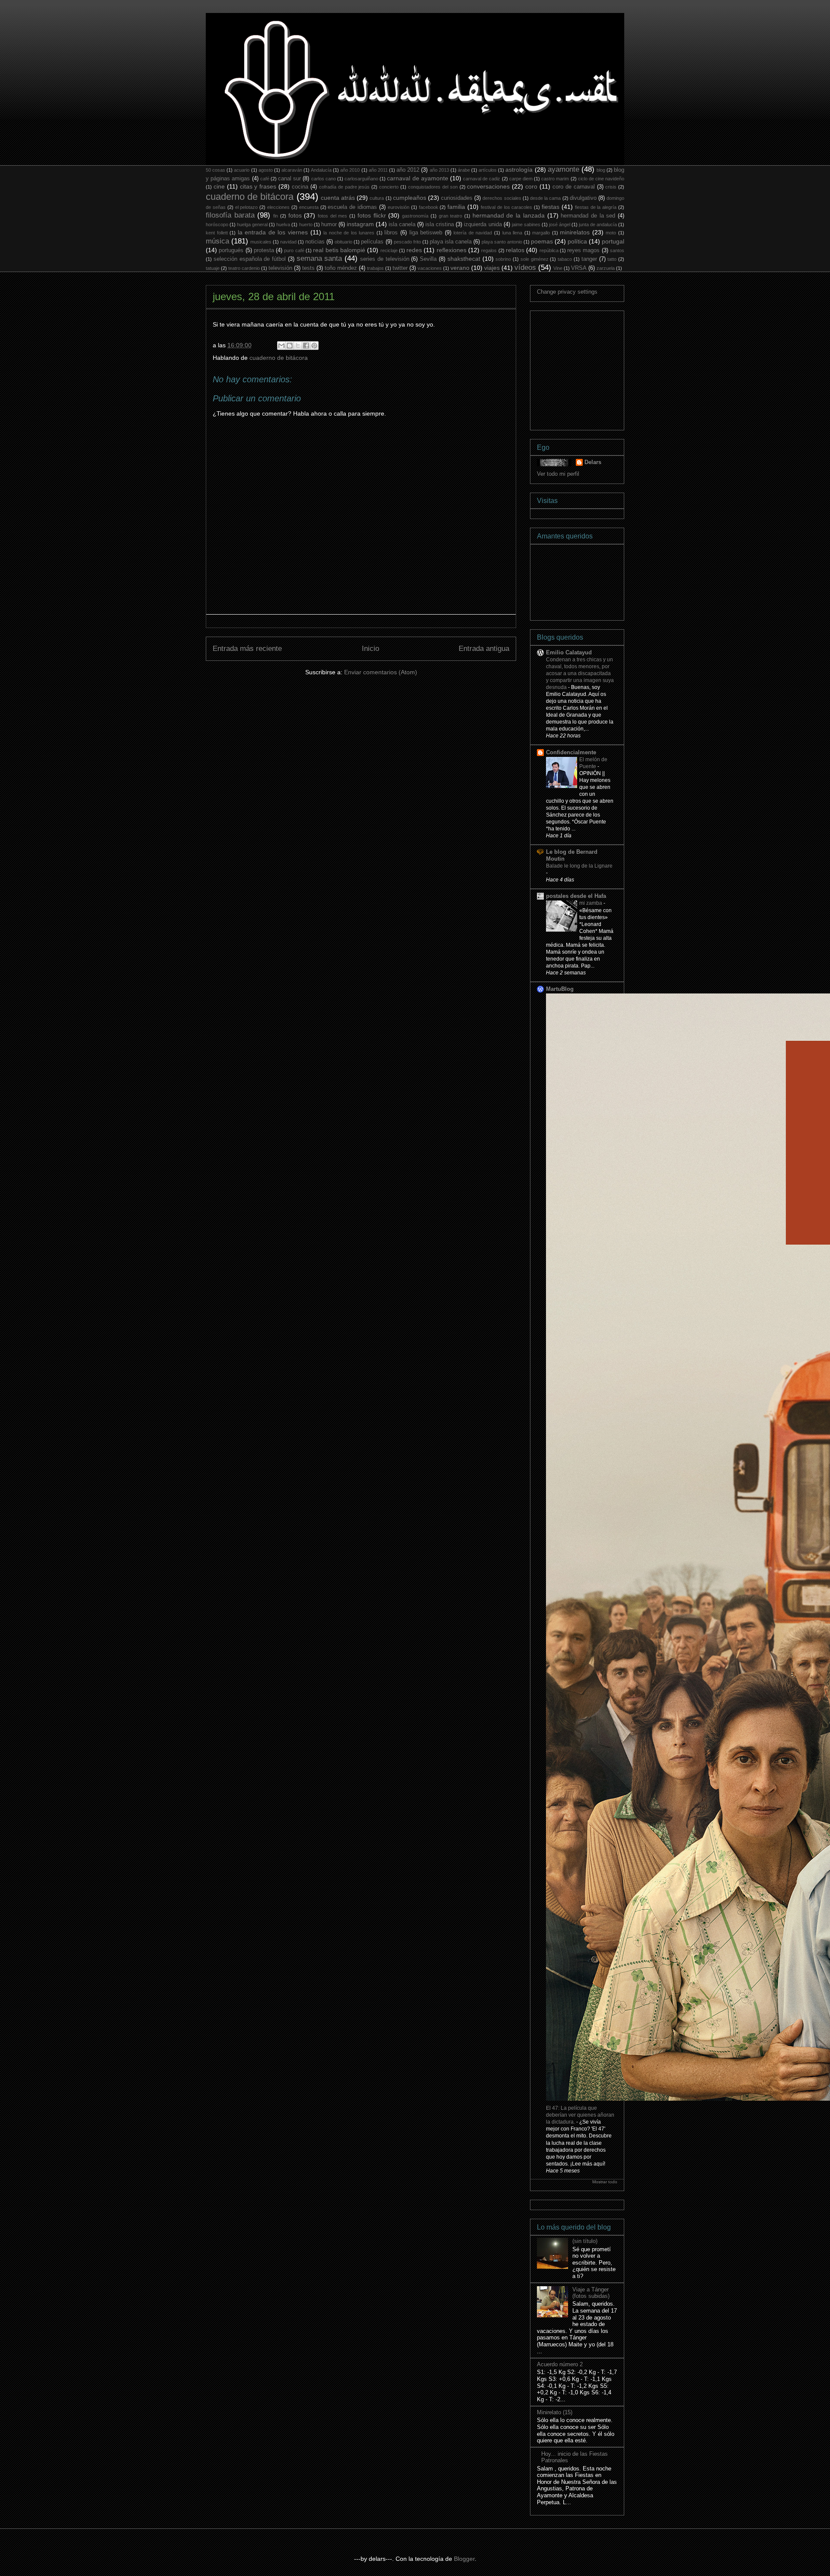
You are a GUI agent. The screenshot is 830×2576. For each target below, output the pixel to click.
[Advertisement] (602, 368)
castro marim (555, 179)
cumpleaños (410, 198)
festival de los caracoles (507, 207)
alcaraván (292, 170)
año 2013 (439, 170)
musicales (261, 242)
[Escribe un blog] (290, 346)
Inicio (370, 649)
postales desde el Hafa (576, 896)
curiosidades (457, 198)
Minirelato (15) (555, 2412)
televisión (280, 268)
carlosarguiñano (361, 179)
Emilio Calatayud (569, 652)
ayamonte (563, 169)
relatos (515, 250)
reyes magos (583, 250)
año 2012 (408, 170)
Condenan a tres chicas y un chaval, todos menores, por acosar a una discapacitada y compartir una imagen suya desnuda (580, 673)
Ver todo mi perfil (558, 474)
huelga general (252, 224)
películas (372, 242)
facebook (429, 207)
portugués (231, 250)
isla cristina (440, 224)
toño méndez (341, 268)
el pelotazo (247, 207)
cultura (377, 198)
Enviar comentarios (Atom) (381, 672)
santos (617, 250)
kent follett (217, 233)
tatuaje (213, 268)
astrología (519, 170)
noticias (315, 242)
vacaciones (430, 268)
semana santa (319, 258)
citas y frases (258, 186)
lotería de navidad (473, 233)
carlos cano (324, 179)
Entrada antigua (484, 649)
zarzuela (606, 268)
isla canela (402, 224)
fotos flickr (372, 215)
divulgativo (583, 198)
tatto (612, 259)
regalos (489, 250)
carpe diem (521, 179)
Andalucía (321, 170)
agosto (266, 170)
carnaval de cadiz (482, 179)
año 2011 (378, 170)
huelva (283, 224)
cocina (300, 187)
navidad (288, 242)
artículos (488, 170)
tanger (589, 259)
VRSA (579, 268)
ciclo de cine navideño (601, 179)
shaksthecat (464, 259)
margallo (541, 233)
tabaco (565, 259)
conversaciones (488, 186)
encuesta (309, 207)
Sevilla (428, 259)
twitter (400, 268)
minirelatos (575, 232)
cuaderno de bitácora (250, 197)
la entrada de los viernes (273, 232)
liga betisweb (426, 233)
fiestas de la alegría (596, 207)
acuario (242, 170)
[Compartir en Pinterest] (314, 346)
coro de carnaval (574, 187)
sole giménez (535, 259)
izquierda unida (483, 224)
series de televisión (385, 259)
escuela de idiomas (352, 207)
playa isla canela (451, 242)
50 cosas (215, 170)
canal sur (289, 179)
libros (391, 233)
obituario (343, 242)
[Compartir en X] (298, 346)
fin (276, 216)
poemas (542, 241)
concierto (389, 187)
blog (601, 170)
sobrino (503, 259)
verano (460, 268)
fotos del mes (332, 216)
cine (219, 186)
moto (611, 233)
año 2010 (350, 170)
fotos (295, 215)
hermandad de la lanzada (509, 215)
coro (531, 186)
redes (414, 250)
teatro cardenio (244, 268)
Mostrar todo (605, 2182)
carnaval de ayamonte (417, 178)
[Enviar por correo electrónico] (281, 346)
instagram (360, 224)
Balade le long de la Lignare (579, 866)
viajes (492, 268)
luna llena (512, 233)
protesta (264, 250)
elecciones (278, 207)
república (549, 250)
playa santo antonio (502, 242)
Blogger (464, 2559)
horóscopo (217, 224)
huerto (306, 224)
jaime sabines (526, 224)
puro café (294, 250)
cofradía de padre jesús (345, 187)
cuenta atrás (338, 198)
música (217, 241)
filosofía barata (230, 215)
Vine (558, 268)
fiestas (551, 207)
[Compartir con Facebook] (306, 346)
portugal (613, 241)
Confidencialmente (571, 752)
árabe (464, 170)
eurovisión (399, 207)
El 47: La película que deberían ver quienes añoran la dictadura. (580, 2115)
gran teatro (451, 216)
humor (329, 224)
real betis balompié (339, 250)
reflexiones (452, 250)
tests (308, 268)
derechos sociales (502, 198)
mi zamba (591, 903)
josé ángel (560, 224)
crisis (611, 187)
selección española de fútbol (250, 259)
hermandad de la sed (588, 216)
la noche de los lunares (349, 233)
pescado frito (407, 242)
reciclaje (389, 250)
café (265, 179)
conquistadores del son (433, 187)
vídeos (525, 268)
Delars (593, 462)
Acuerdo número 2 (560, 2364)
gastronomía (415, 216)
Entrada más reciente (247, 649)
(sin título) (585, 2241)
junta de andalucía (598, 224)
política (577, 241)
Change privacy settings (567, 292)
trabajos (375, 268)
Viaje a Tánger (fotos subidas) (591, 2293)
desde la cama (545, 198)
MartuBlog (560, 989)
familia (456, 207)
